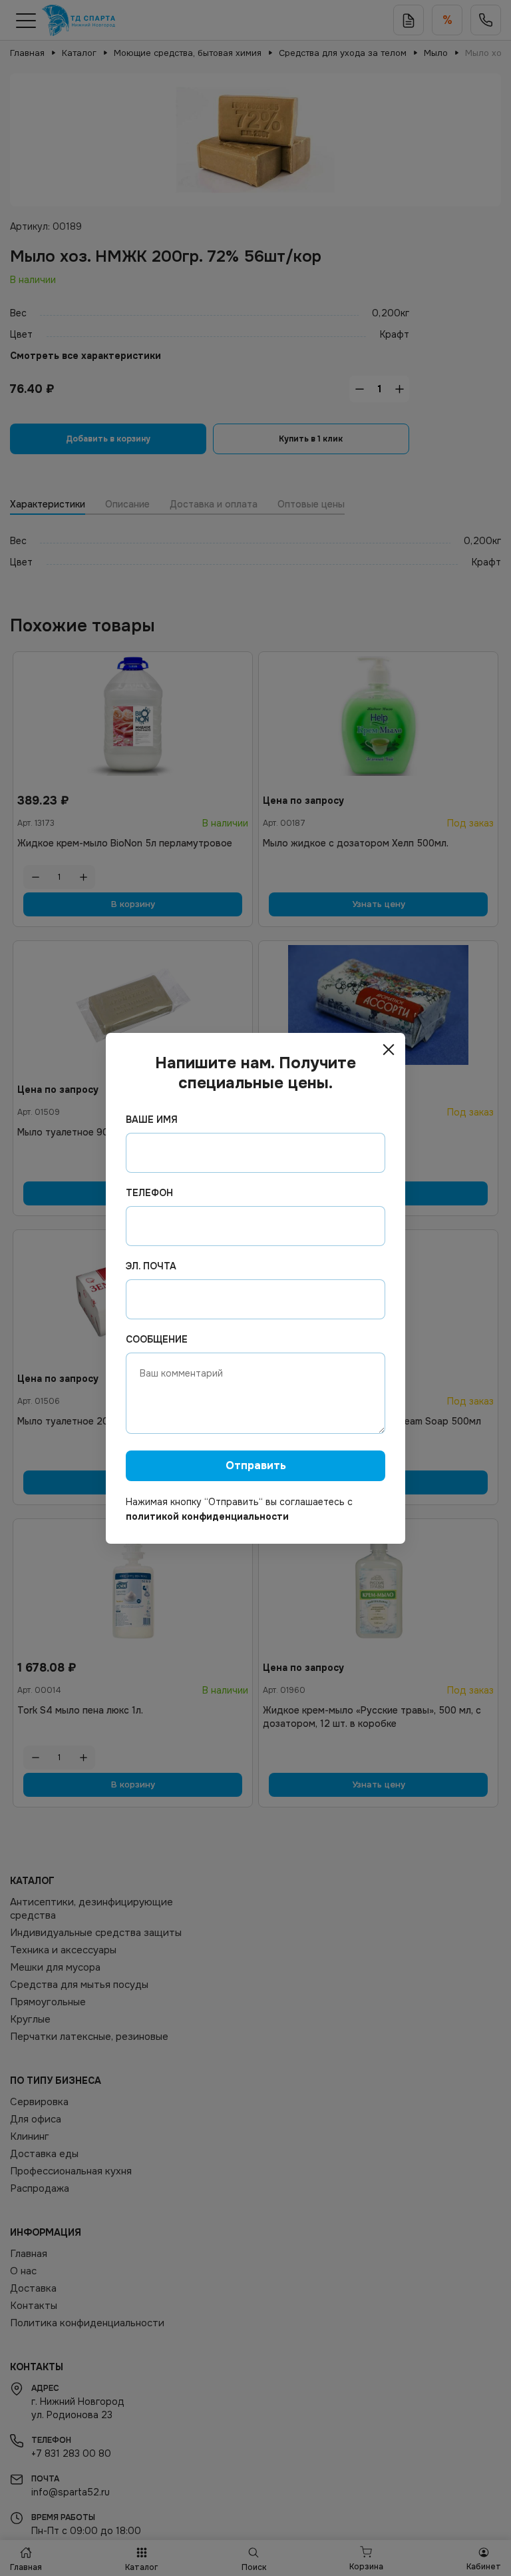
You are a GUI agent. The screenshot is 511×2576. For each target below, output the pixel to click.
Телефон (149, 1193)
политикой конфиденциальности (207, 1516)
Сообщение (157, 1339)
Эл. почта (151, 1266)
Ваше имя (152, 1120)
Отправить (256, 1465)
